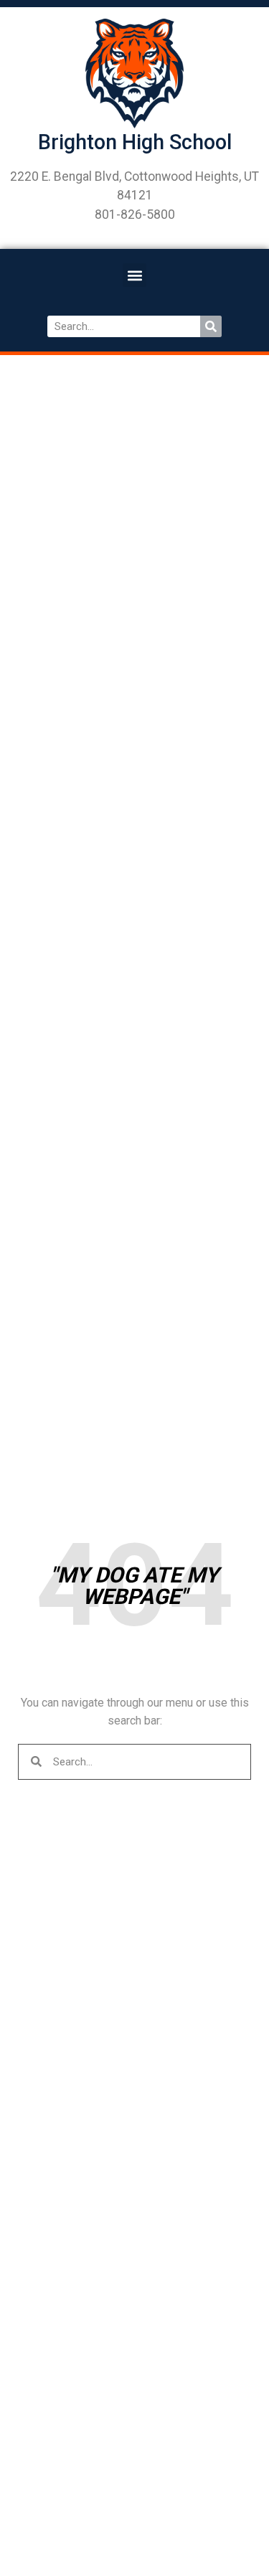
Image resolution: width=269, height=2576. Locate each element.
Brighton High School (135, 142)
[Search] (211, 326)
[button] (134, 275)
